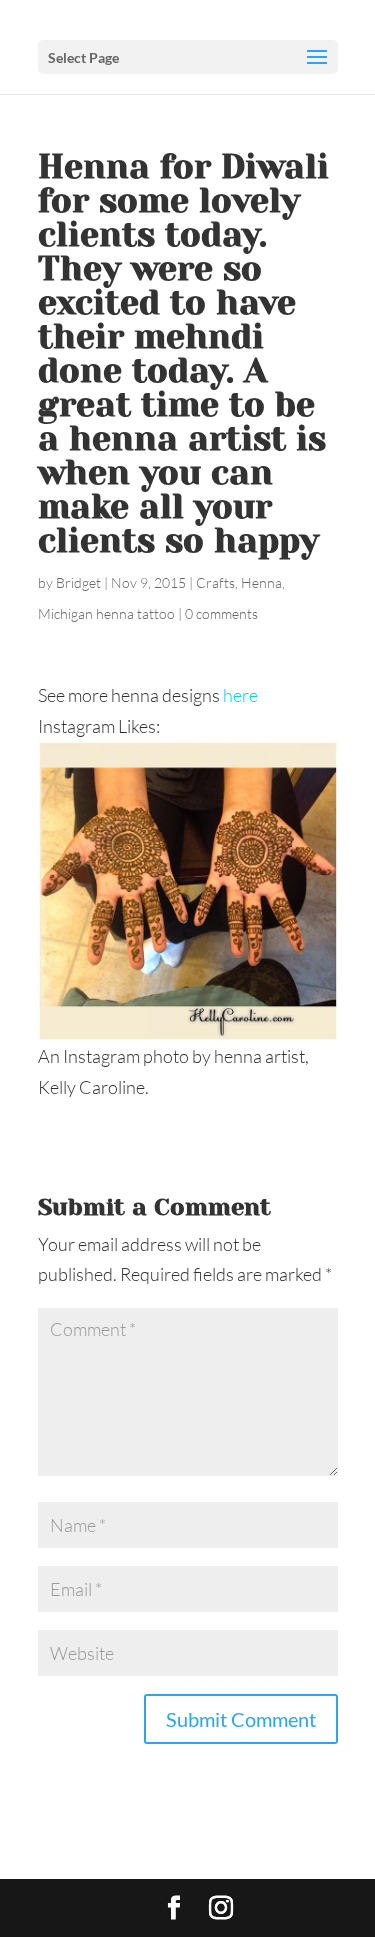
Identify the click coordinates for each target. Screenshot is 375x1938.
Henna (261, 582)
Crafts (215, 582)
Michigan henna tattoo (106, 613)
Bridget (78, 582)
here (240, 695)
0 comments (221, 613)
